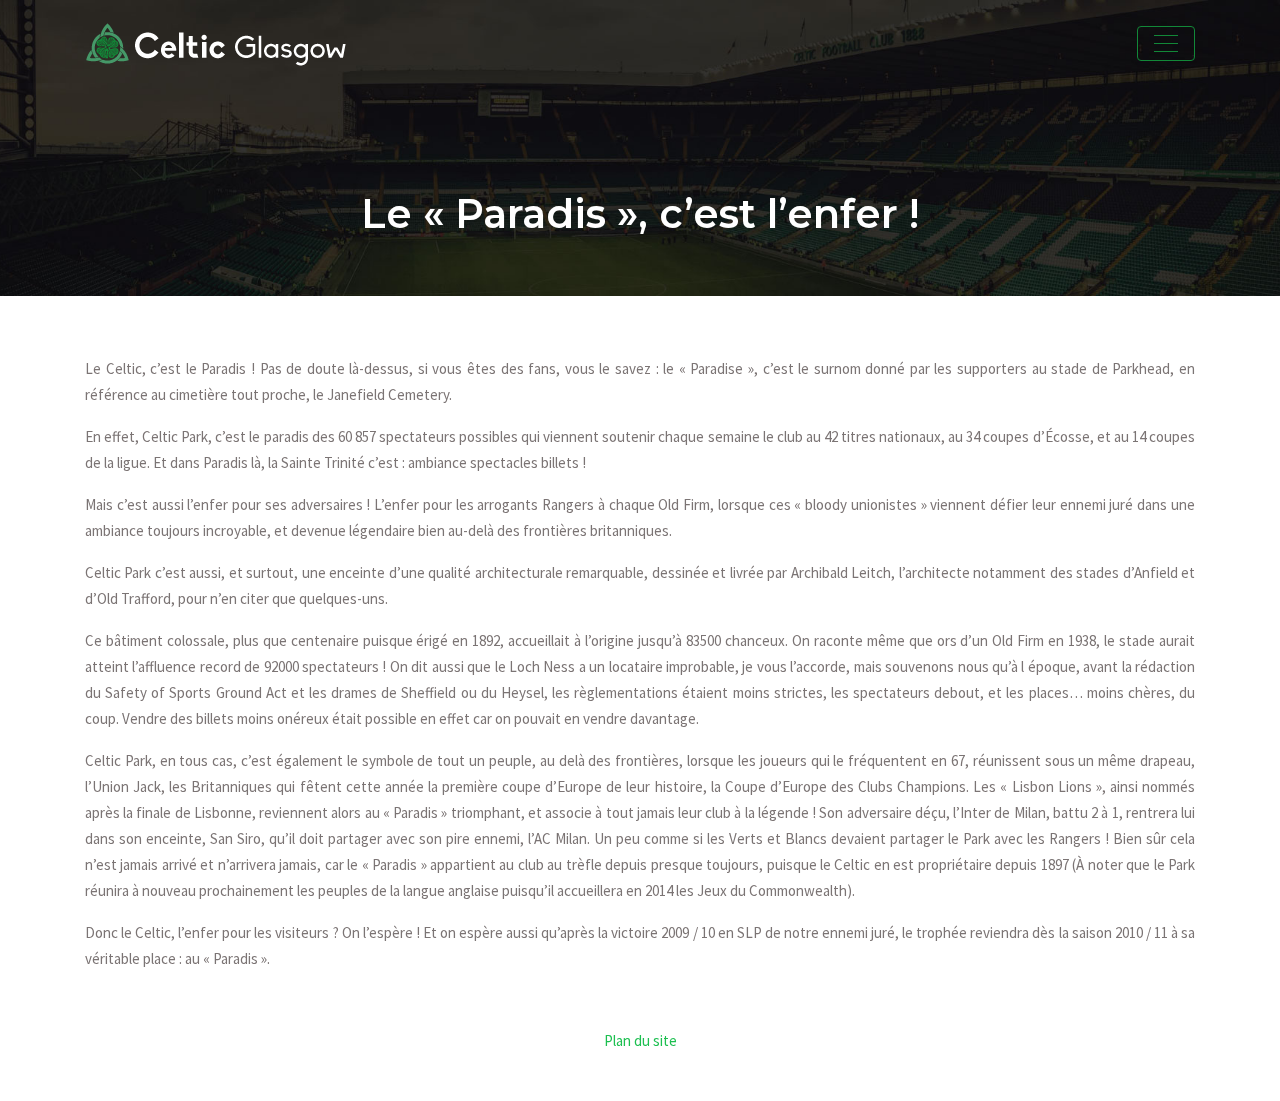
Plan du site (640, 1040)
